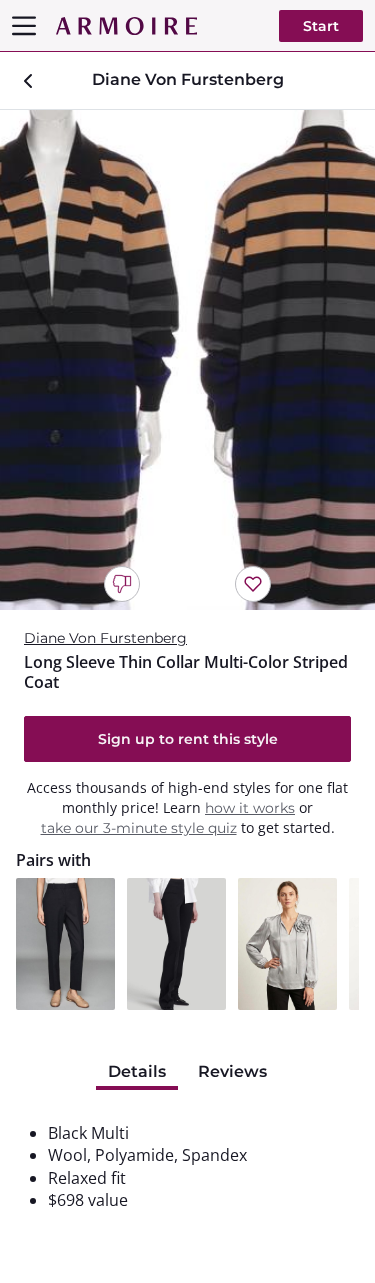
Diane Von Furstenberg (105, 638)
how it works (250, 808)
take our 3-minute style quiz (139, 828)
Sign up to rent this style (188, 739)
